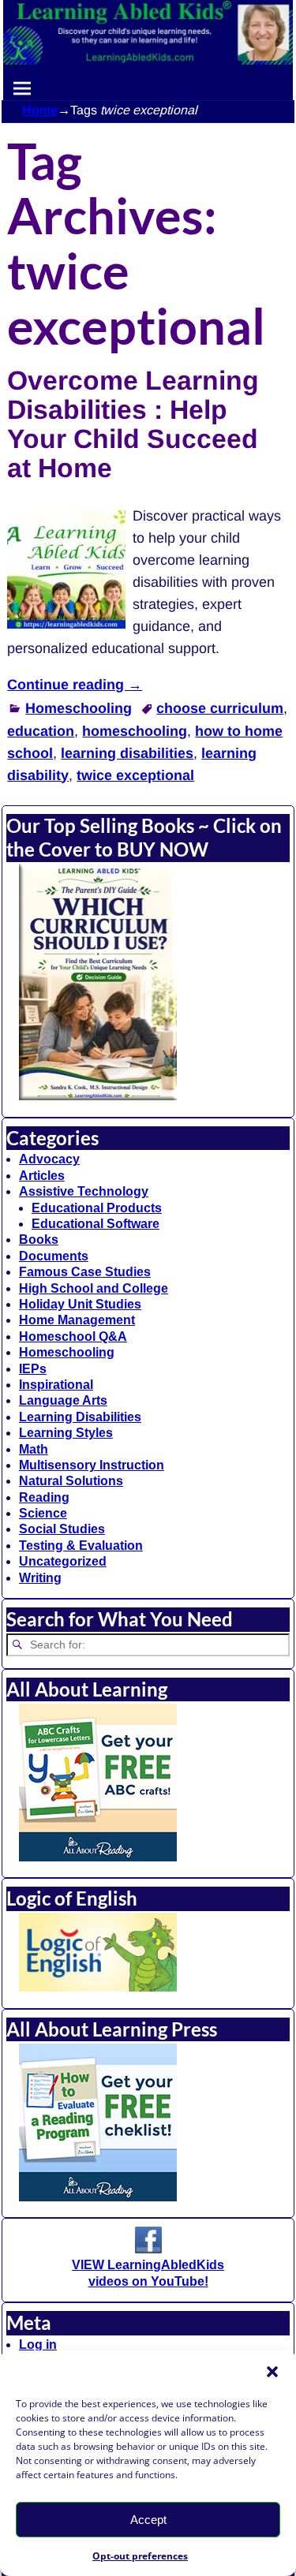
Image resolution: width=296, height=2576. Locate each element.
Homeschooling (79, 708)
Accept (148, 2520)
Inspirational (56, 1385)
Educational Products (97, 1208)
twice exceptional (135, 775)
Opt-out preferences (140, 2556)
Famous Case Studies (85, 1272)
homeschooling (135, 731)
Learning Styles (66, 1433)
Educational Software (96, 1224)
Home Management (77, 1320)
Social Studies (62, 1529)
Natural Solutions (71, 1481)
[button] (272, 2372)
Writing (40, 1578)
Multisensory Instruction (92, 1465)
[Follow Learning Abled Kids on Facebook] (148, 2249)
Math (34, 1449)
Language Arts (63, 1400)
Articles (42, 1176)
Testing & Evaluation (81, 1546)
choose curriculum (220, 708)
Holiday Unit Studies (80, 1304)
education (41, 731)
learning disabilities (127, 753)
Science (43, 1513)
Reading (44, 1497)
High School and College (94, 1288)
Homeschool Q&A (73, 1337)
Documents (54, 1256)
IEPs (33, 1369)
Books (39, 1239)
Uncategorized (63, 1561)
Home (40, 110)
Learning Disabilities (80, 1417)
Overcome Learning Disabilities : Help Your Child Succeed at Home (133, 424)
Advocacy (49, 1159)
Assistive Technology (84, 1191)
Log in (38, 2345)
